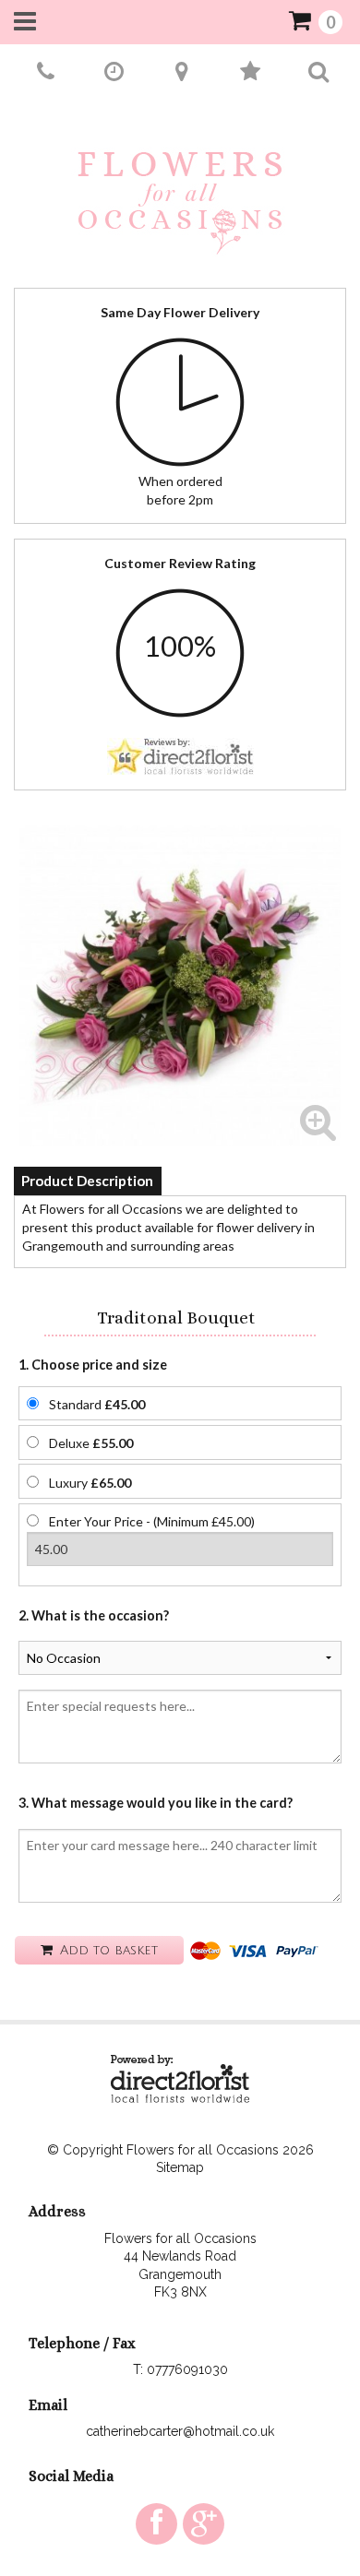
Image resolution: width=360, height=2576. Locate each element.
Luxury (90, 1483)
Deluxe (91, 1443)
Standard (97, 1404)
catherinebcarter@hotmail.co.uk (180, 2431)
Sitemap (180, 2167)
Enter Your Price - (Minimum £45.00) (152, 1521)
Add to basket (107, 1950)
